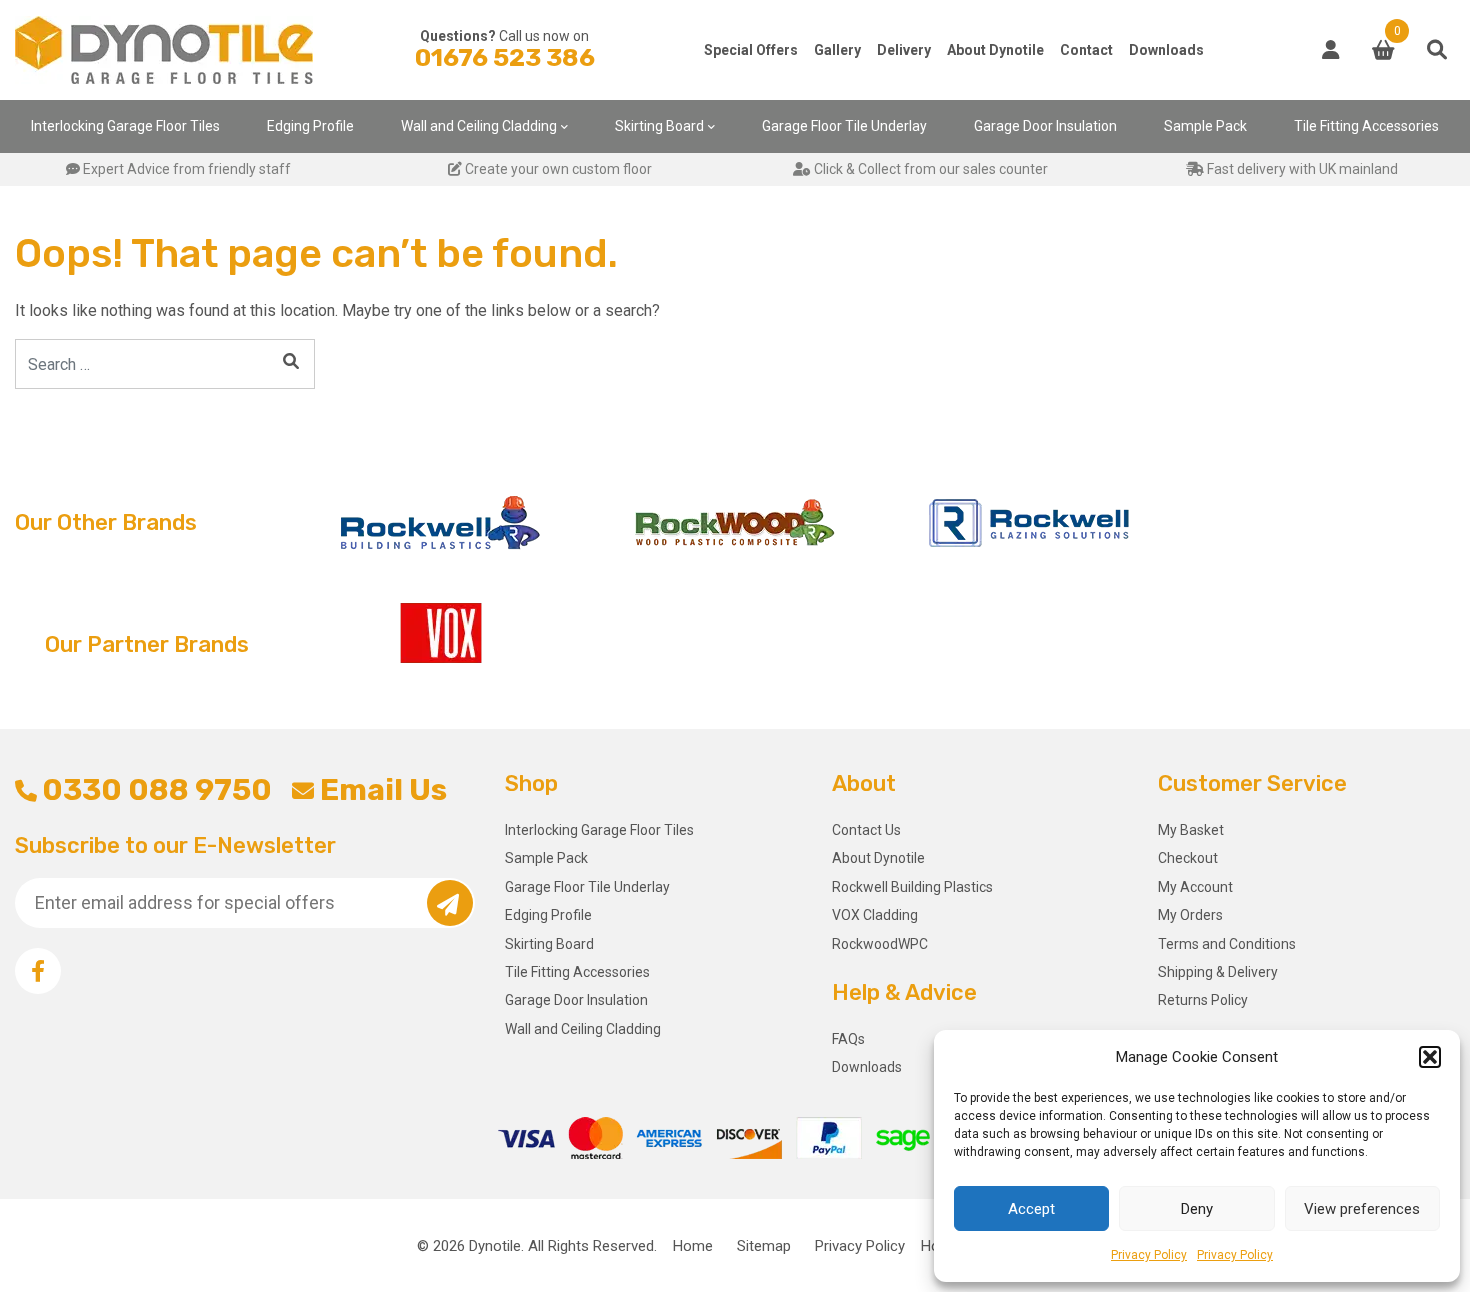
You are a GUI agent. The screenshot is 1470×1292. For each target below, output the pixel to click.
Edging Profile (310, 126)
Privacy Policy (1149, 1255)
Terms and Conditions (1227, 944)
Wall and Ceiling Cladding (479, 126)
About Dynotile (995, 50)
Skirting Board (659, 126)
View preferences (1362, 1209)
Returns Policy (1203, 1000)
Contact (1086, 50)
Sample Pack (1205, 126)
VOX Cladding (875, 915)
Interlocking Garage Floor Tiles (125, 126)
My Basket (1191, 830)
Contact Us (866, 830)
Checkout (1188, 858)
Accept (1031, 1209)
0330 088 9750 (157, 790)
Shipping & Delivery (1218, 972)
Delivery (904, 50)
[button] (1430, 1057)
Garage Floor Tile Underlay (844, 126)
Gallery (837, 50)
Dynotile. (496, 1246)
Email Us (383, 790)
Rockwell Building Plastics (912, 887)
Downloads (1166, 50)
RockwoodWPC (880, 944)
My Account (1195, 887)
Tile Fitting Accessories (1366, 126)
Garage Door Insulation (1045, 126)
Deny (1197, 1209)
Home (693, 1246)
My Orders (1190, 915)
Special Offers (751, 50)
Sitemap (764, 1246)
